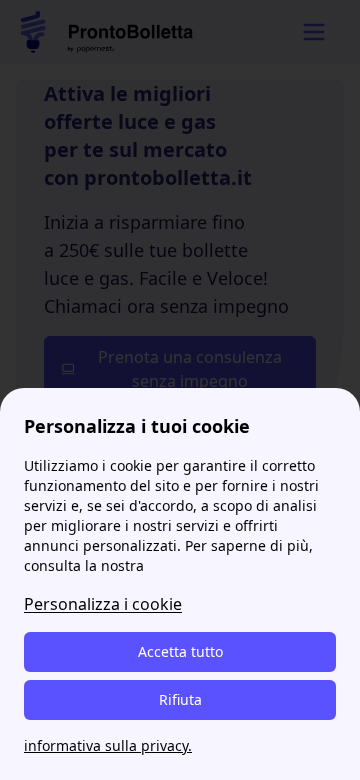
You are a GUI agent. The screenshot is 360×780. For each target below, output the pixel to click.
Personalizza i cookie (103, 604)
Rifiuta (180, 699)
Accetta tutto (180, 651)
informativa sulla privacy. (108, 745)
